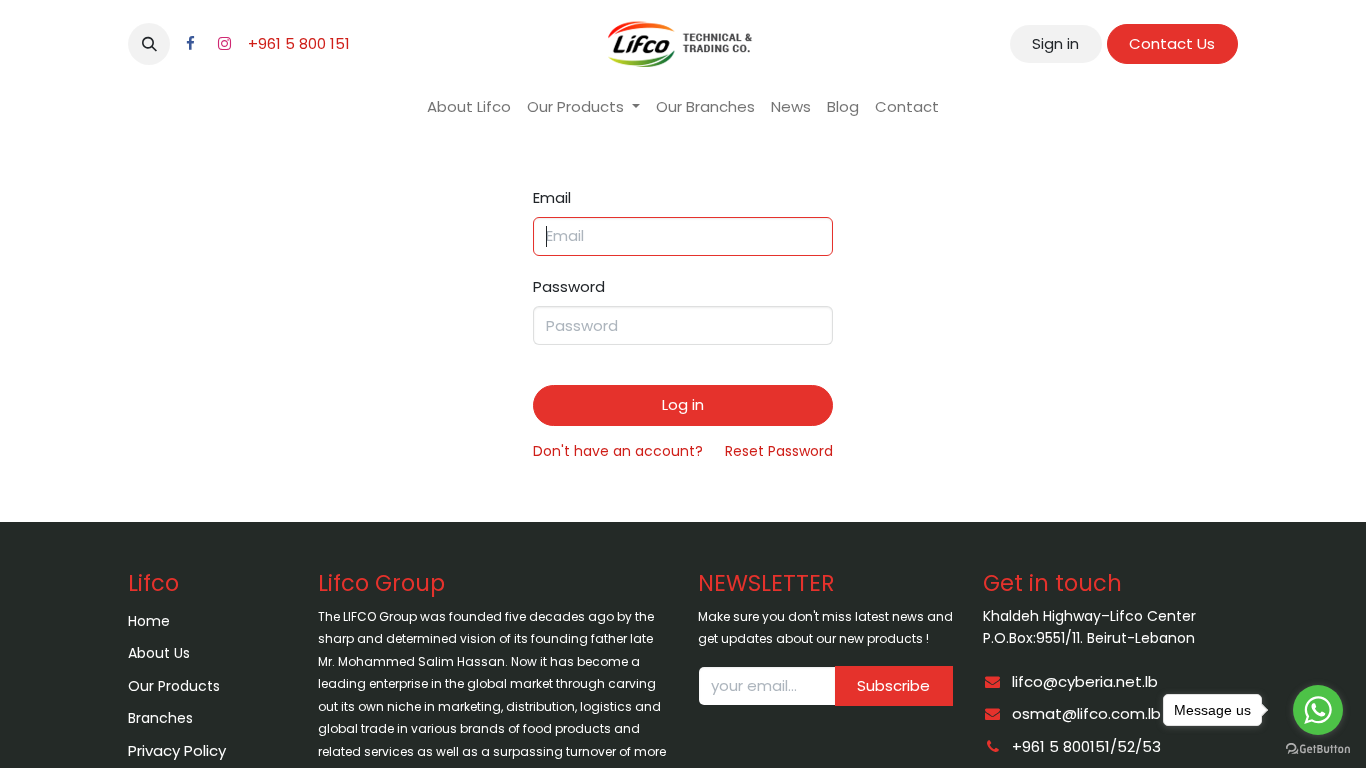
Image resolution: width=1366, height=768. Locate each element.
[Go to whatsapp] (1318, 710)
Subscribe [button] (893, 685)
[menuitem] (469, 107)
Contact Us (1172, 43)
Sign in (1055, 43)
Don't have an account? (618, 451)
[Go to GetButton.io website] (1318, 748)
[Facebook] (190, 44)
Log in (683, 404)
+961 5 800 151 (299, 43)
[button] (149, 44)
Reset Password (779, 451)
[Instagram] (224, 44)
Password (569, 286)
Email (552, 197)
